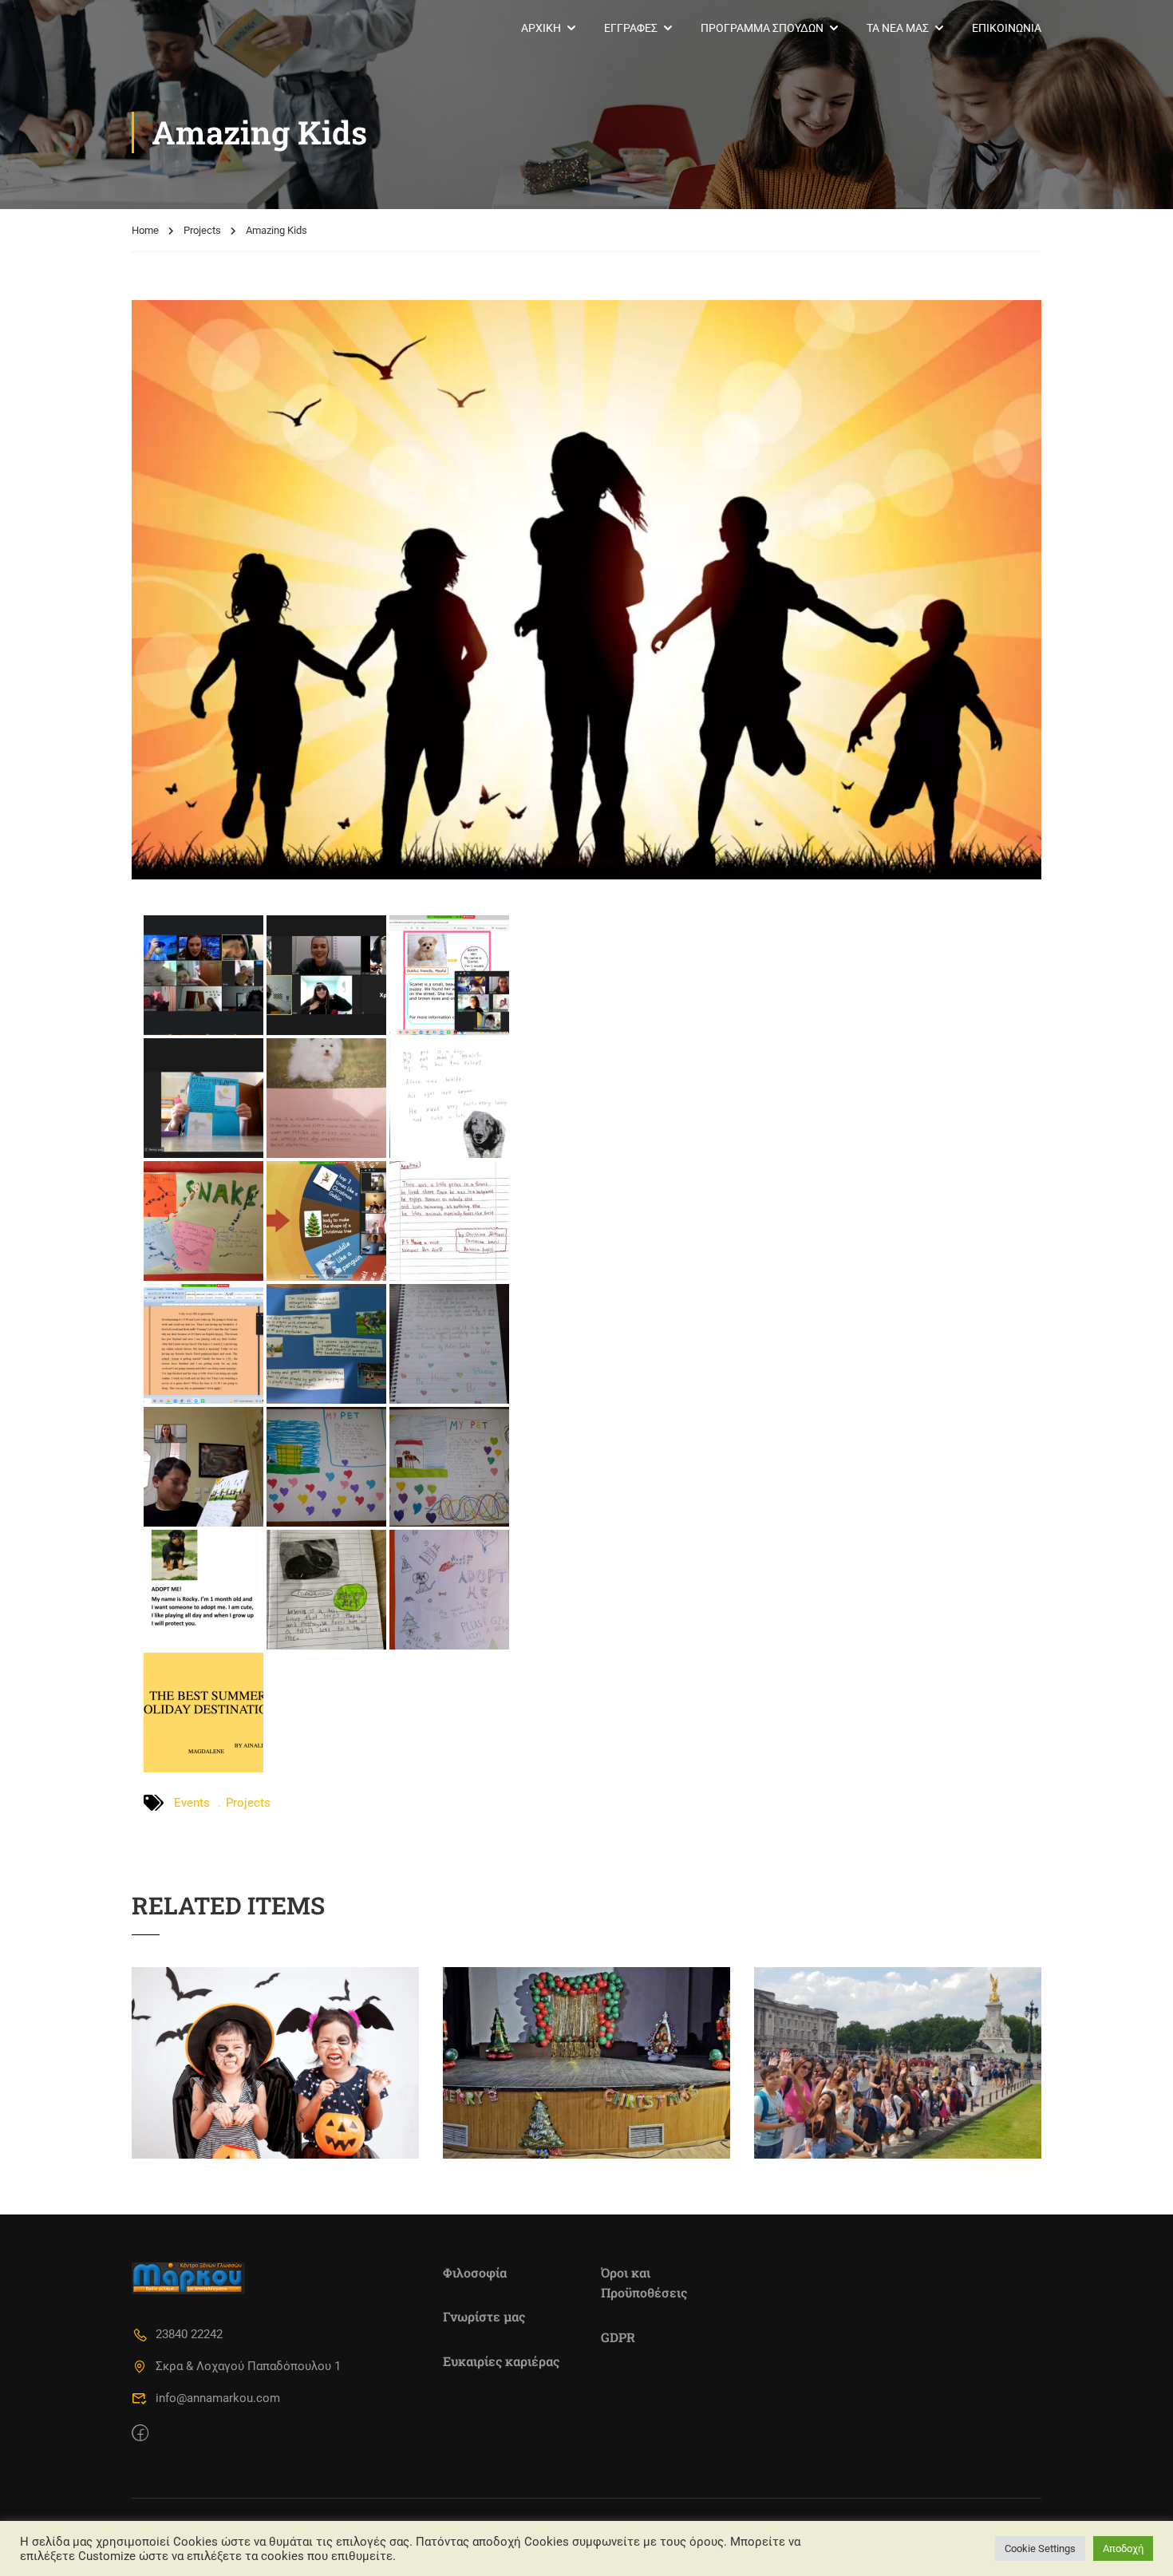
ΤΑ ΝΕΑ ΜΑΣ (898, 28)
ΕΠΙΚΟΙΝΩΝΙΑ (1007, 28)
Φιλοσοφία (475, 2272)
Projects (202, 230)
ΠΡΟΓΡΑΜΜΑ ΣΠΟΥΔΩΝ (762, 28)
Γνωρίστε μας (484, 2316)
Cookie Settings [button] (1040, 2548)
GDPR (618, 2337)
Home (145, 230)
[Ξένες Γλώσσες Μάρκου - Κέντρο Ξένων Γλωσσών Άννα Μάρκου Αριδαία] (193, 28)
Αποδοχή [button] (1123, 2548)
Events (192, 1803)
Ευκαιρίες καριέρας (501, 2361)
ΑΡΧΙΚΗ (541, 28)
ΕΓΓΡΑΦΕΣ (631, 28)
